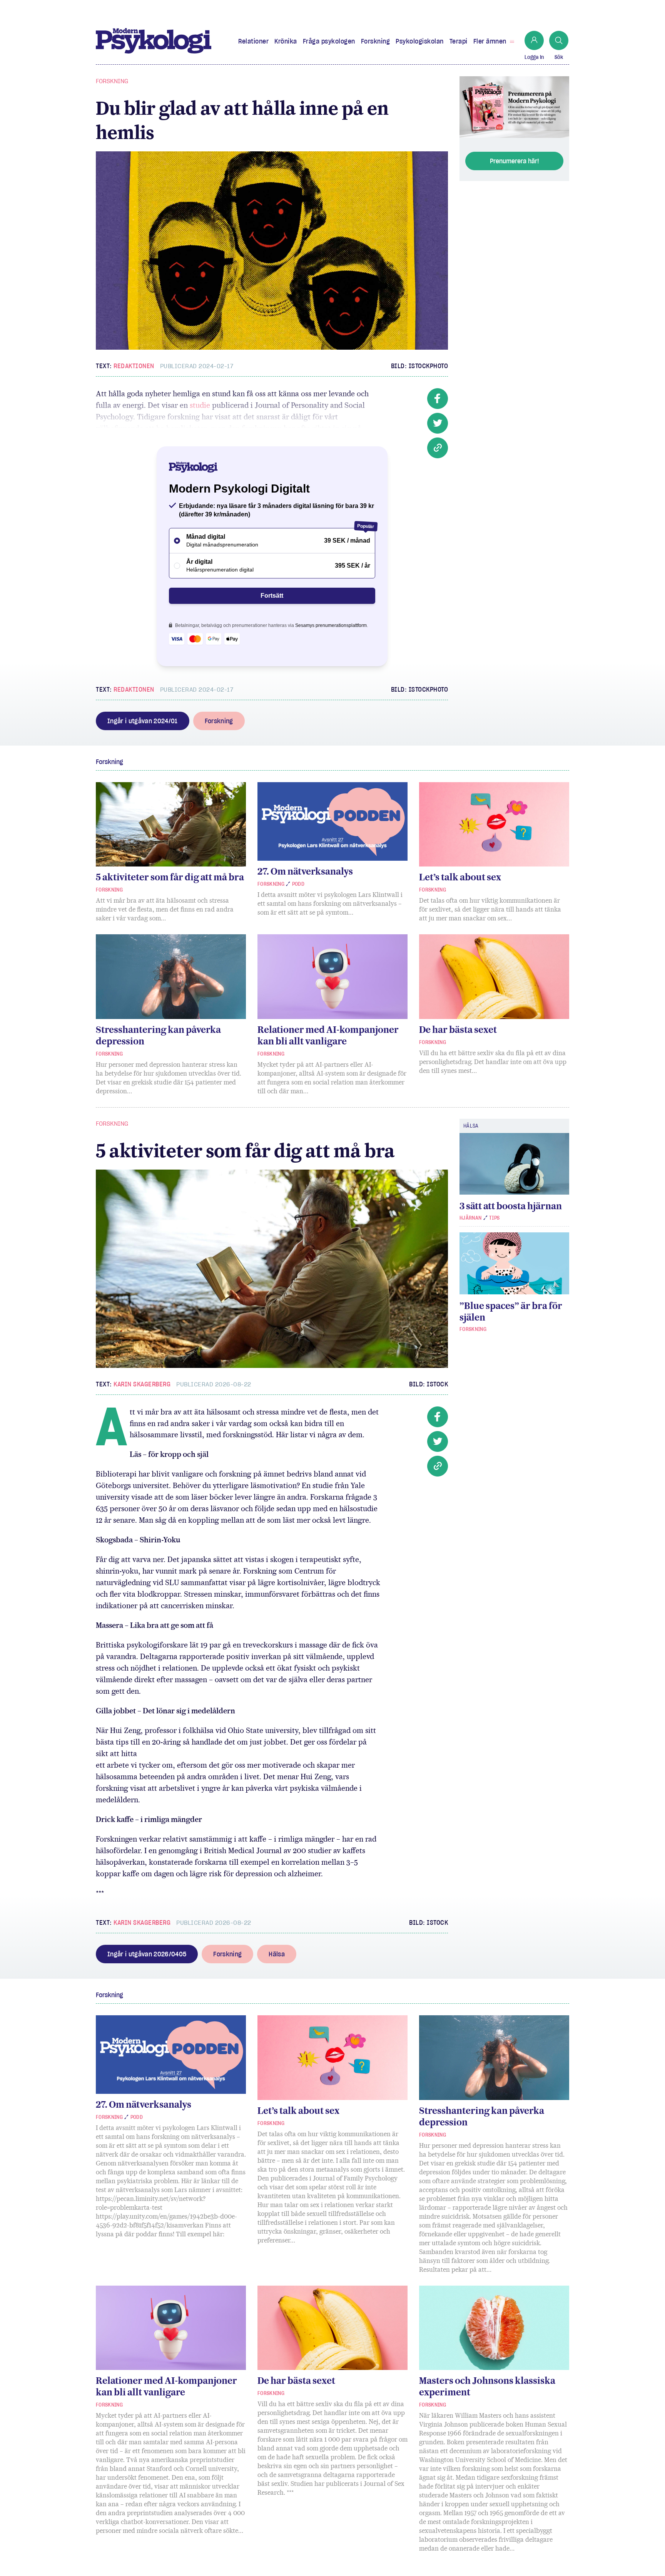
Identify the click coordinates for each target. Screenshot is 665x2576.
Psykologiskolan (420, 41)
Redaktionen (134, 366)
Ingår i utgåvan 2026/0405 (147, 1954)
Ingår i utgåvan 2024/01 (143, 721)
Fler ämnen (490, 41)
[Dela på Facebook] (438, 399)
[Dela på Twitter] (438, 423)
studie (200, 405)
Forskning (376, 41)
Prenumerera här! (515, 161)
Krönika (286, 41)
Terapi (459, 41)
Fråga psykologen (329, 41)
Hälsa (277, 1954)
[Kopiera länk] (438, 448)
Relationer (253, 41)
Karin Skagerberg (142, 1384)
